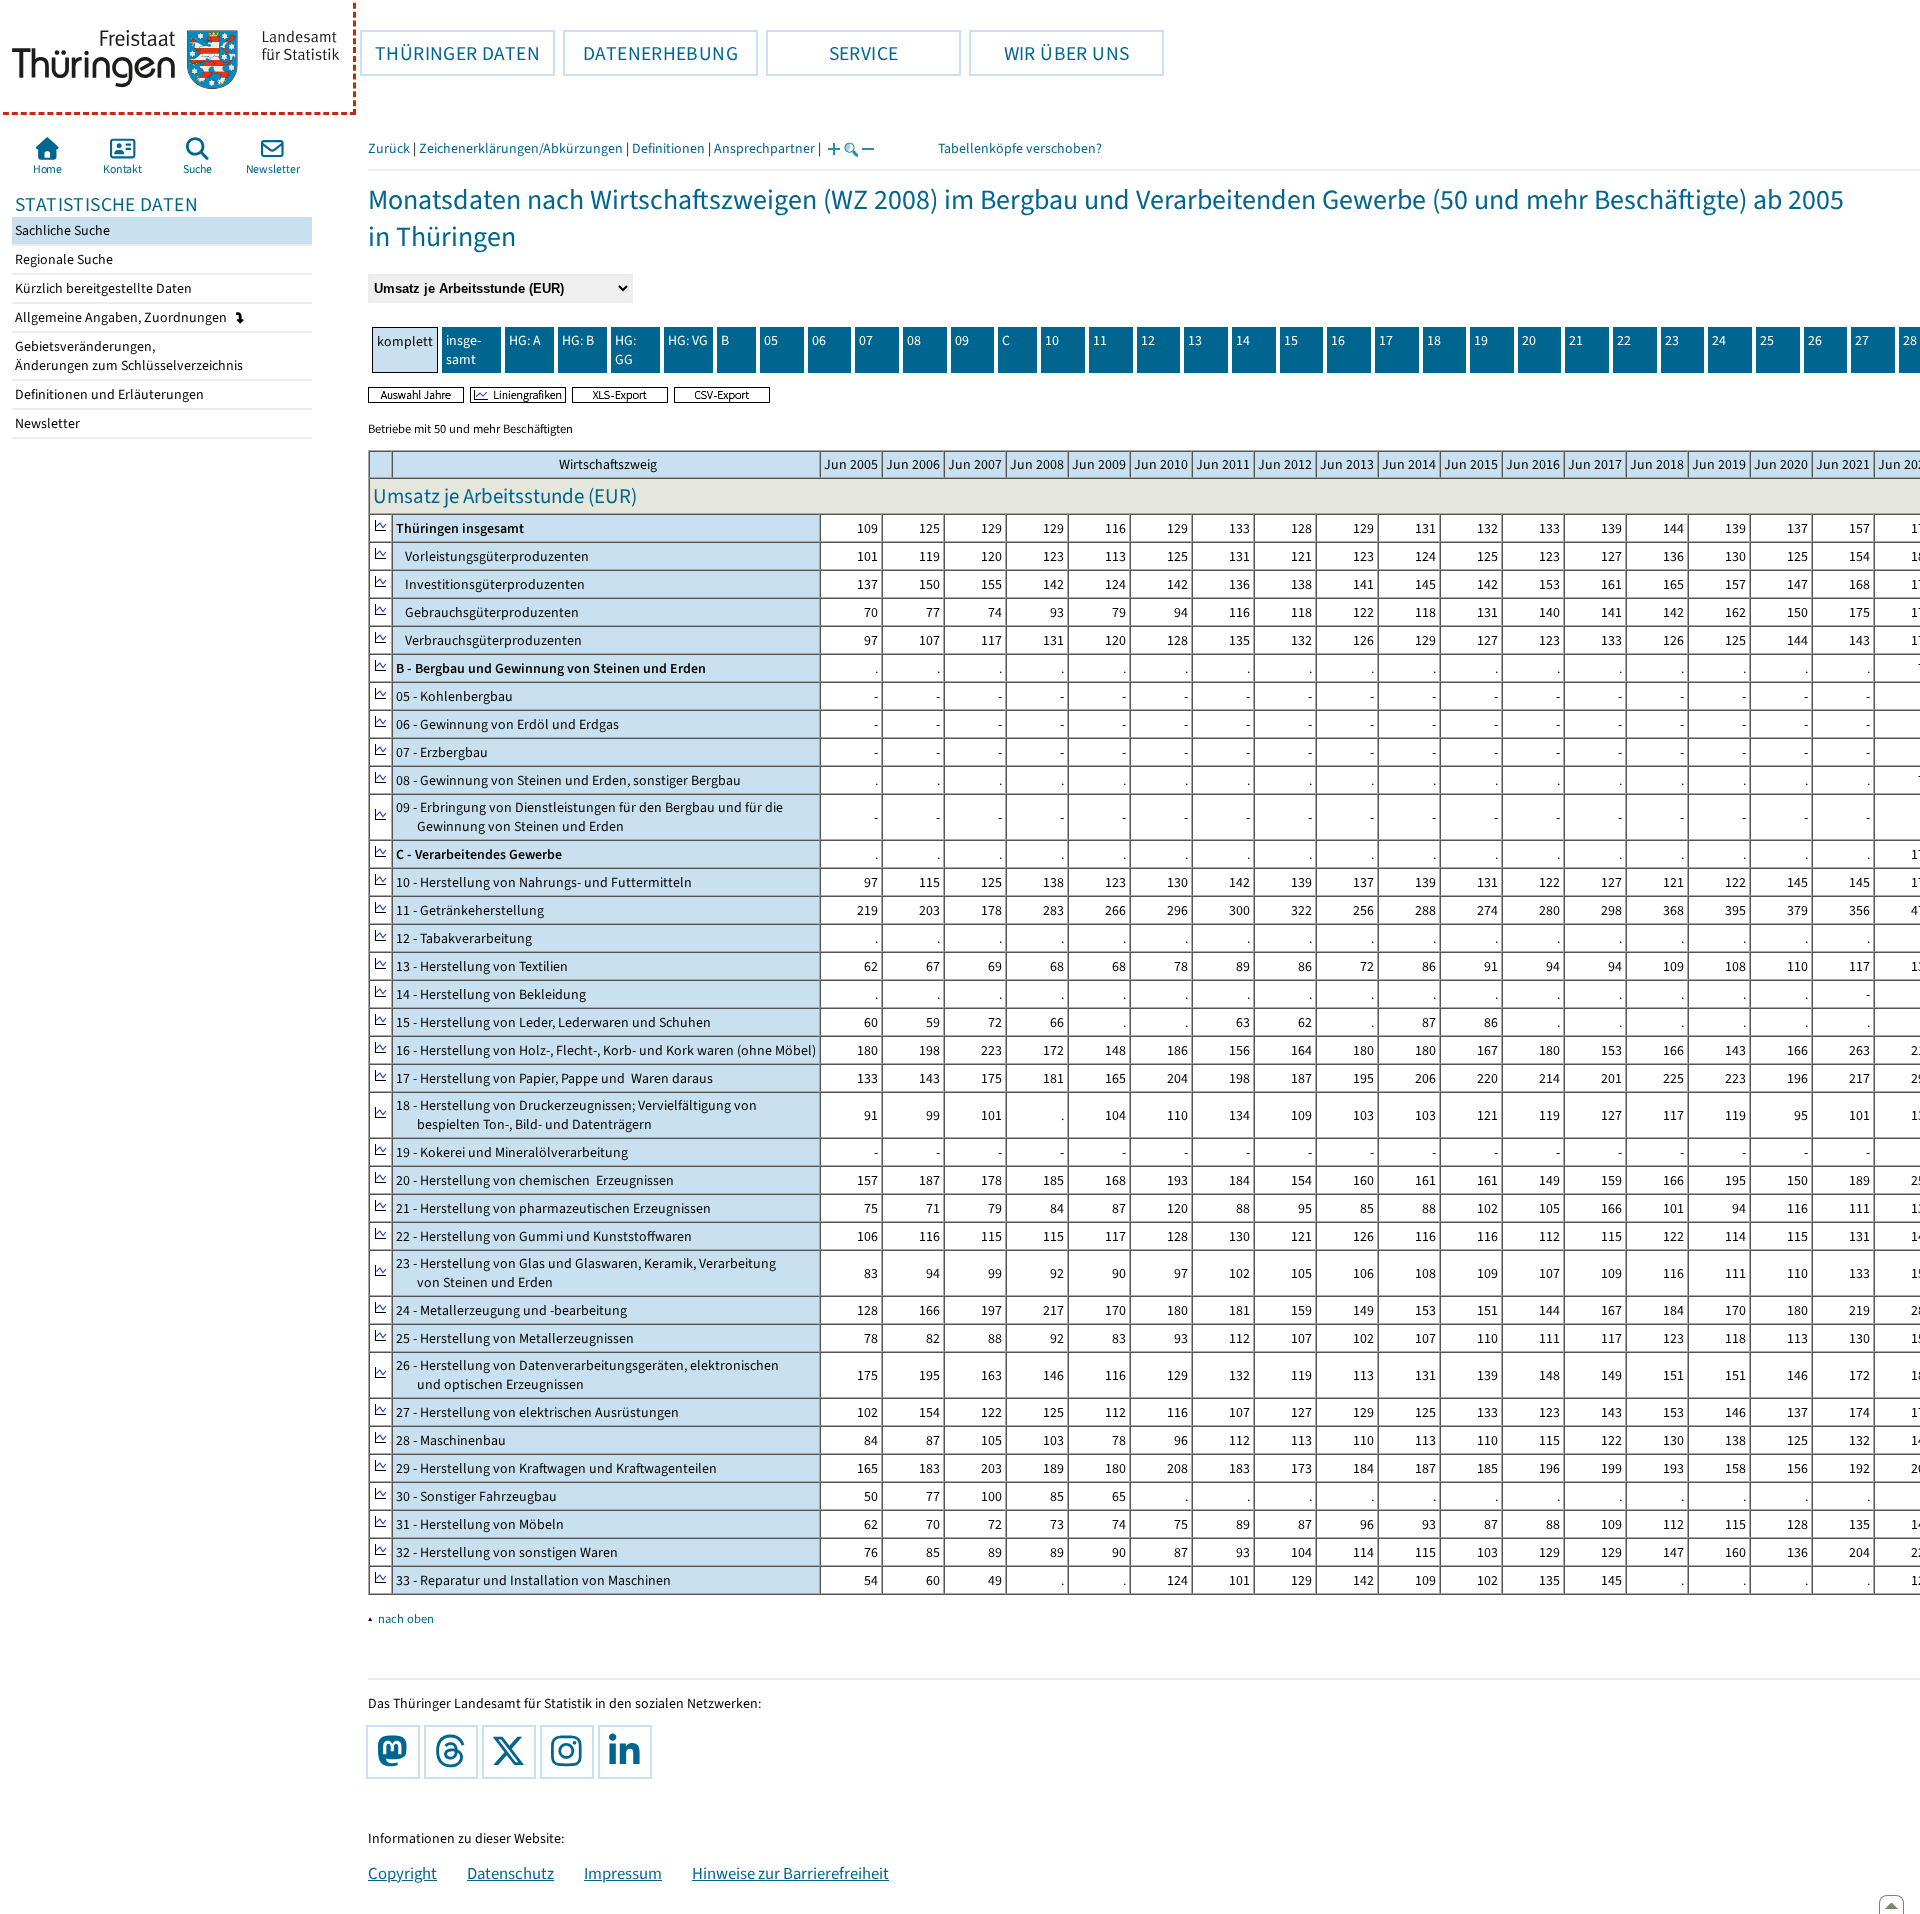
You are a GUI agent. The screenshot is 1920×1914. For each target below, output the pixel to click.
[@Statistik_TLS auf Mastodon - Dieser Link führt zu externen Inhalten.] (397, 1752)
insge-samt (463, 350)
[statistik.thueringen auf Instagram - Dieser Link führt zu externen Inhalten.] (571, 1752)
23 (1672, 340)
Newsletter (46, 423)
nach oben (406, 1618)
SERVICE (832, 53)
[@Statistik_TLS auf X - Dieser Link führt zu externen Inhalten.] (513, 1752)
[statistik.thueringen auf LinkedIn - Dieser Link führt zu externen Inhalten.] (629, 1752)
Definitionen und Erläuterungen (108, 394)
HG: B (578, 340)
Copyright (402, 1873)
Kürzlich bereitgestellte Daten (102, 288)
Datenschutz (510, 1873)
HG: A (525, 340)
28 (1910, 340)
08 (914, 340)
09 (962, 340)
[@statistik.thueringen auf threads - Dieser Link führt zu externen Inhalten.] (455, 1752)
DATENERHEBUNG (650, 53)
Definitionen (668, 148)
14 (1243, 340)
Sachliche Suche (61, 230)
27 (1862, 340)
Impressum (623, 1873)
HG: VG (688, 340)
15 (1291, 340)
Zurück (389, 148)
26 (1815, 340)
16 (1338, 340)
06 (819, 340)
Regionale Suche (62, 259)
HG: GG (625, 350)
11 (1100, 340)
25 (1767, 340)
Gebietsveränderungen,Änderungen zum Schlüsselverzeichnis (127, 356)
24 (1719, 340)
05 (771, 340)
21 (1576, 340)
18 (1434, 340)
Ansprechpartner (764, 148)
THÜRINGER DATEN (450, 53)
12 (1148, 340)
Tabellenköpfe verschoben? (1020, 148)
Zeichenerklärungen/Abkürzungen (521, 148)
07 (866, 340)
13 (1195, 340)
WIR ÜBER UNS (1049, 53)
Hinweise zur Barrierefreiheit (790, 1873)
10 (1052, 340)
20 (1529, 340)
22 (1624, 340)
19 (1481, 340)
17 (1386, 340)
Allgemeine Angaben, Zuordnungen (122, 317)
